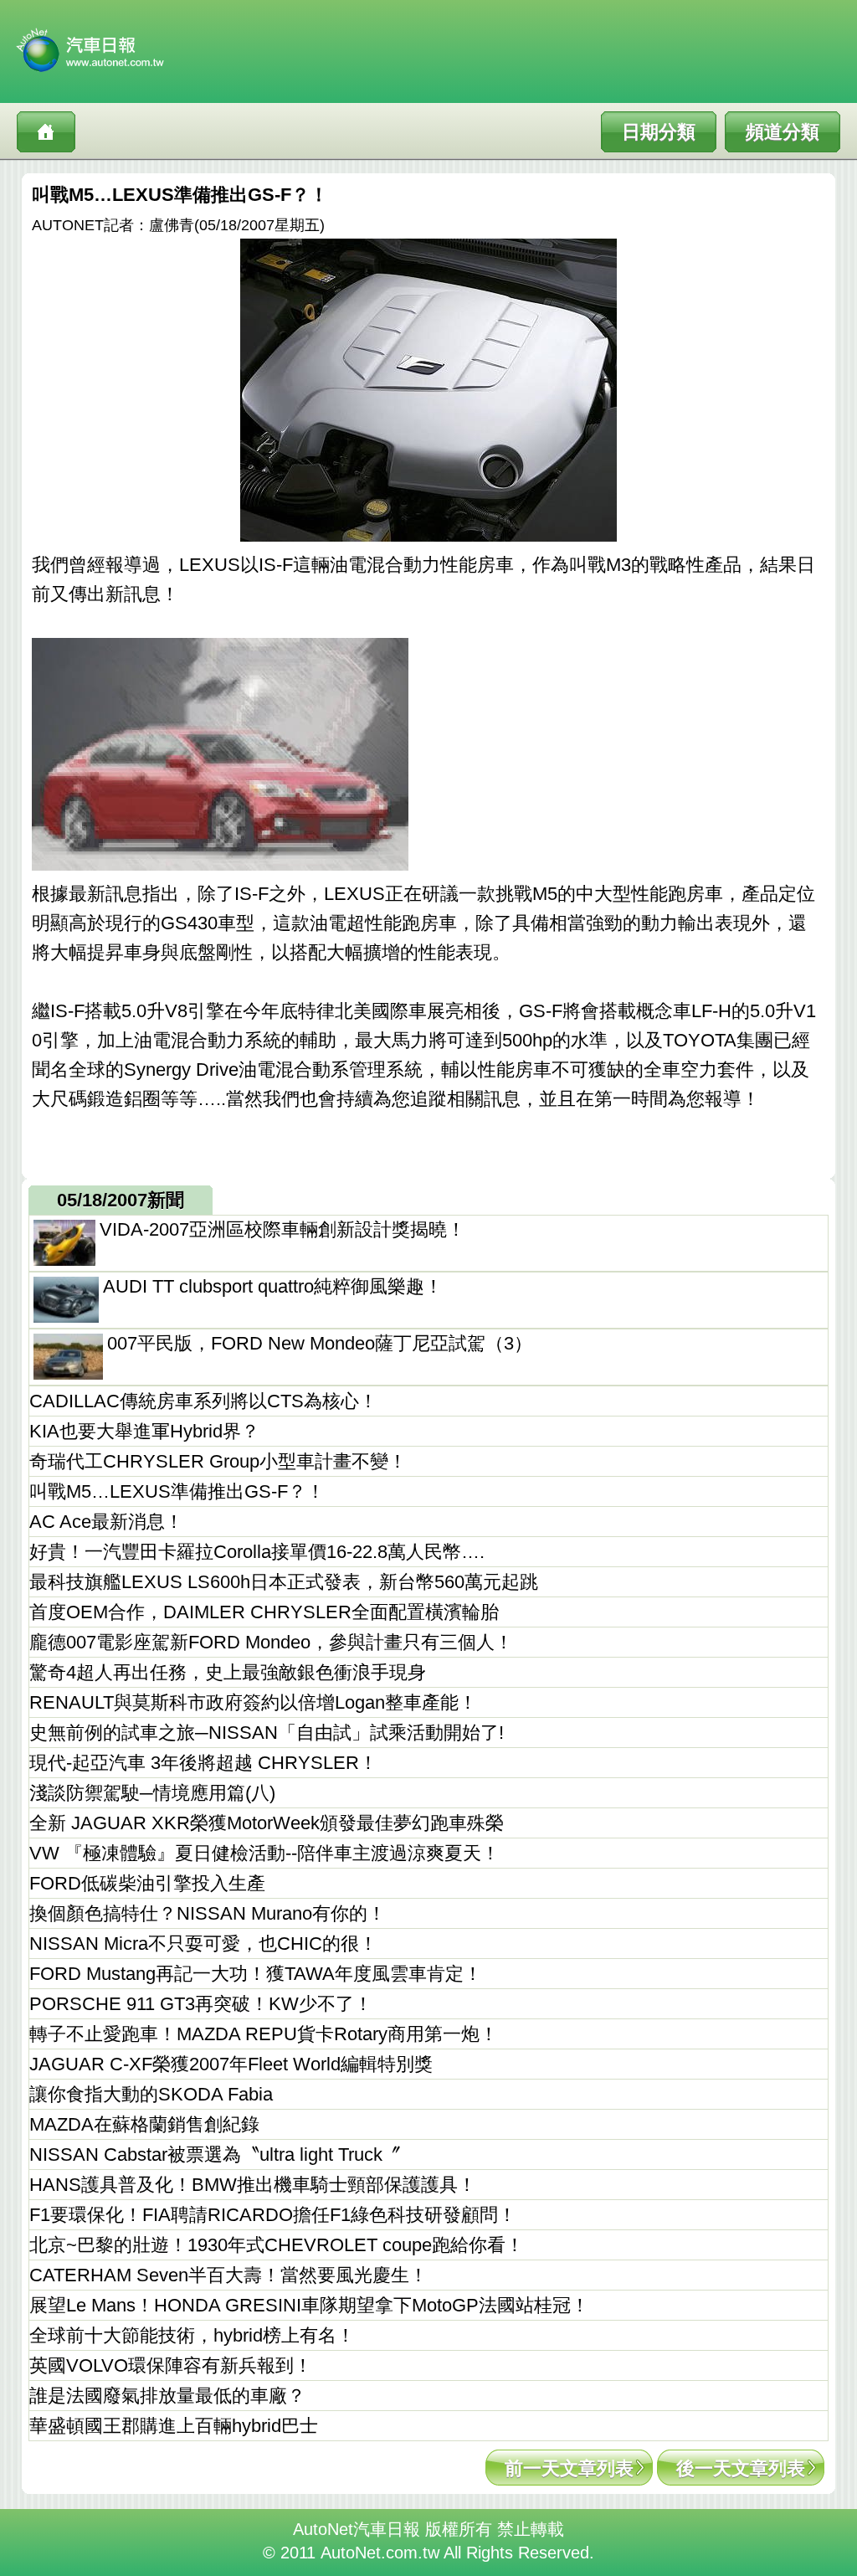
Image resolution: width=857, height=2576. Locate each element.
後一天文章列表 (741, 2468)
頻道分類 (783, 132)
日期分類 (659, 132)
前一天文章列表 (569, 2468)
